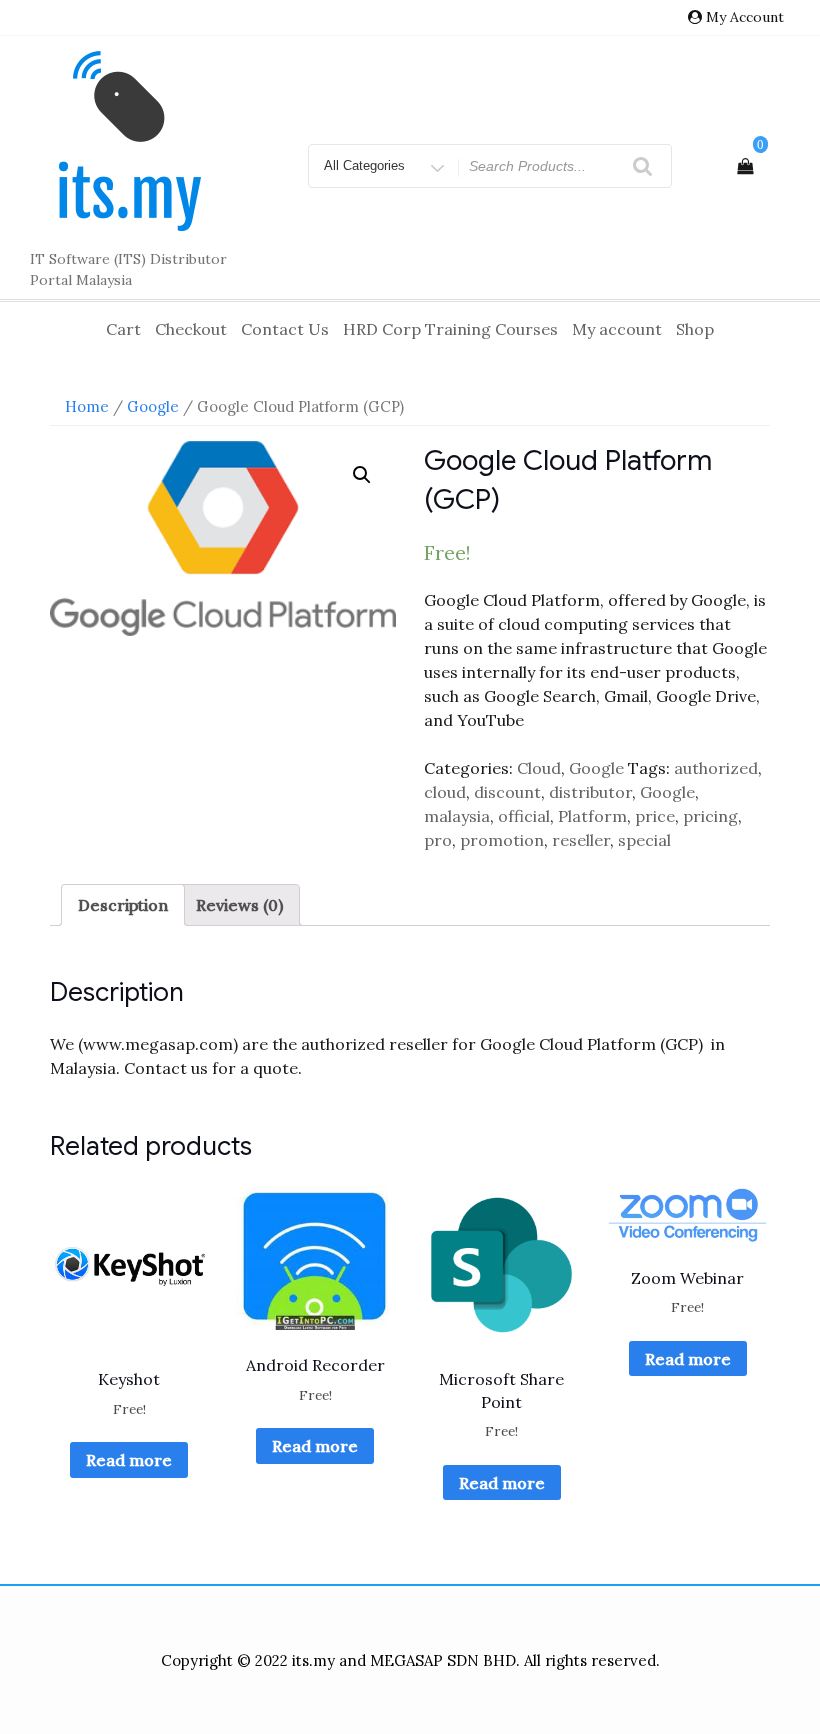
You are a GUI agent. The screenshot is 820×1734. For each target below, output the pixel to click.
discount (507, 792)
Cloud (539, 768)
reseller (581, 840)
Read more (129, 1460)
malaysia (457, 816)
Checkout (191, 329)
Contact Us (285, 329)
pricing (710, 816)
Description (123, 905)
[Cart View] (745, 166)
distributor (590, 792)
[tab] (123, 905)
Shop (695, 329)
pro (438, 840)
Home (87, 406)
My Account (745, 17)
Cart (123, 329)
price (655, 816)
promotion (502, 840)
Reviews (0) (239, 905)
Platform (592, 816)
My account (617, 329)
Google (153, 406)
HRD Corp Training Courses (450, 329)
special (644, 840)
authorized (716, 768)
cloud (445, 792)
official (524, 816)
